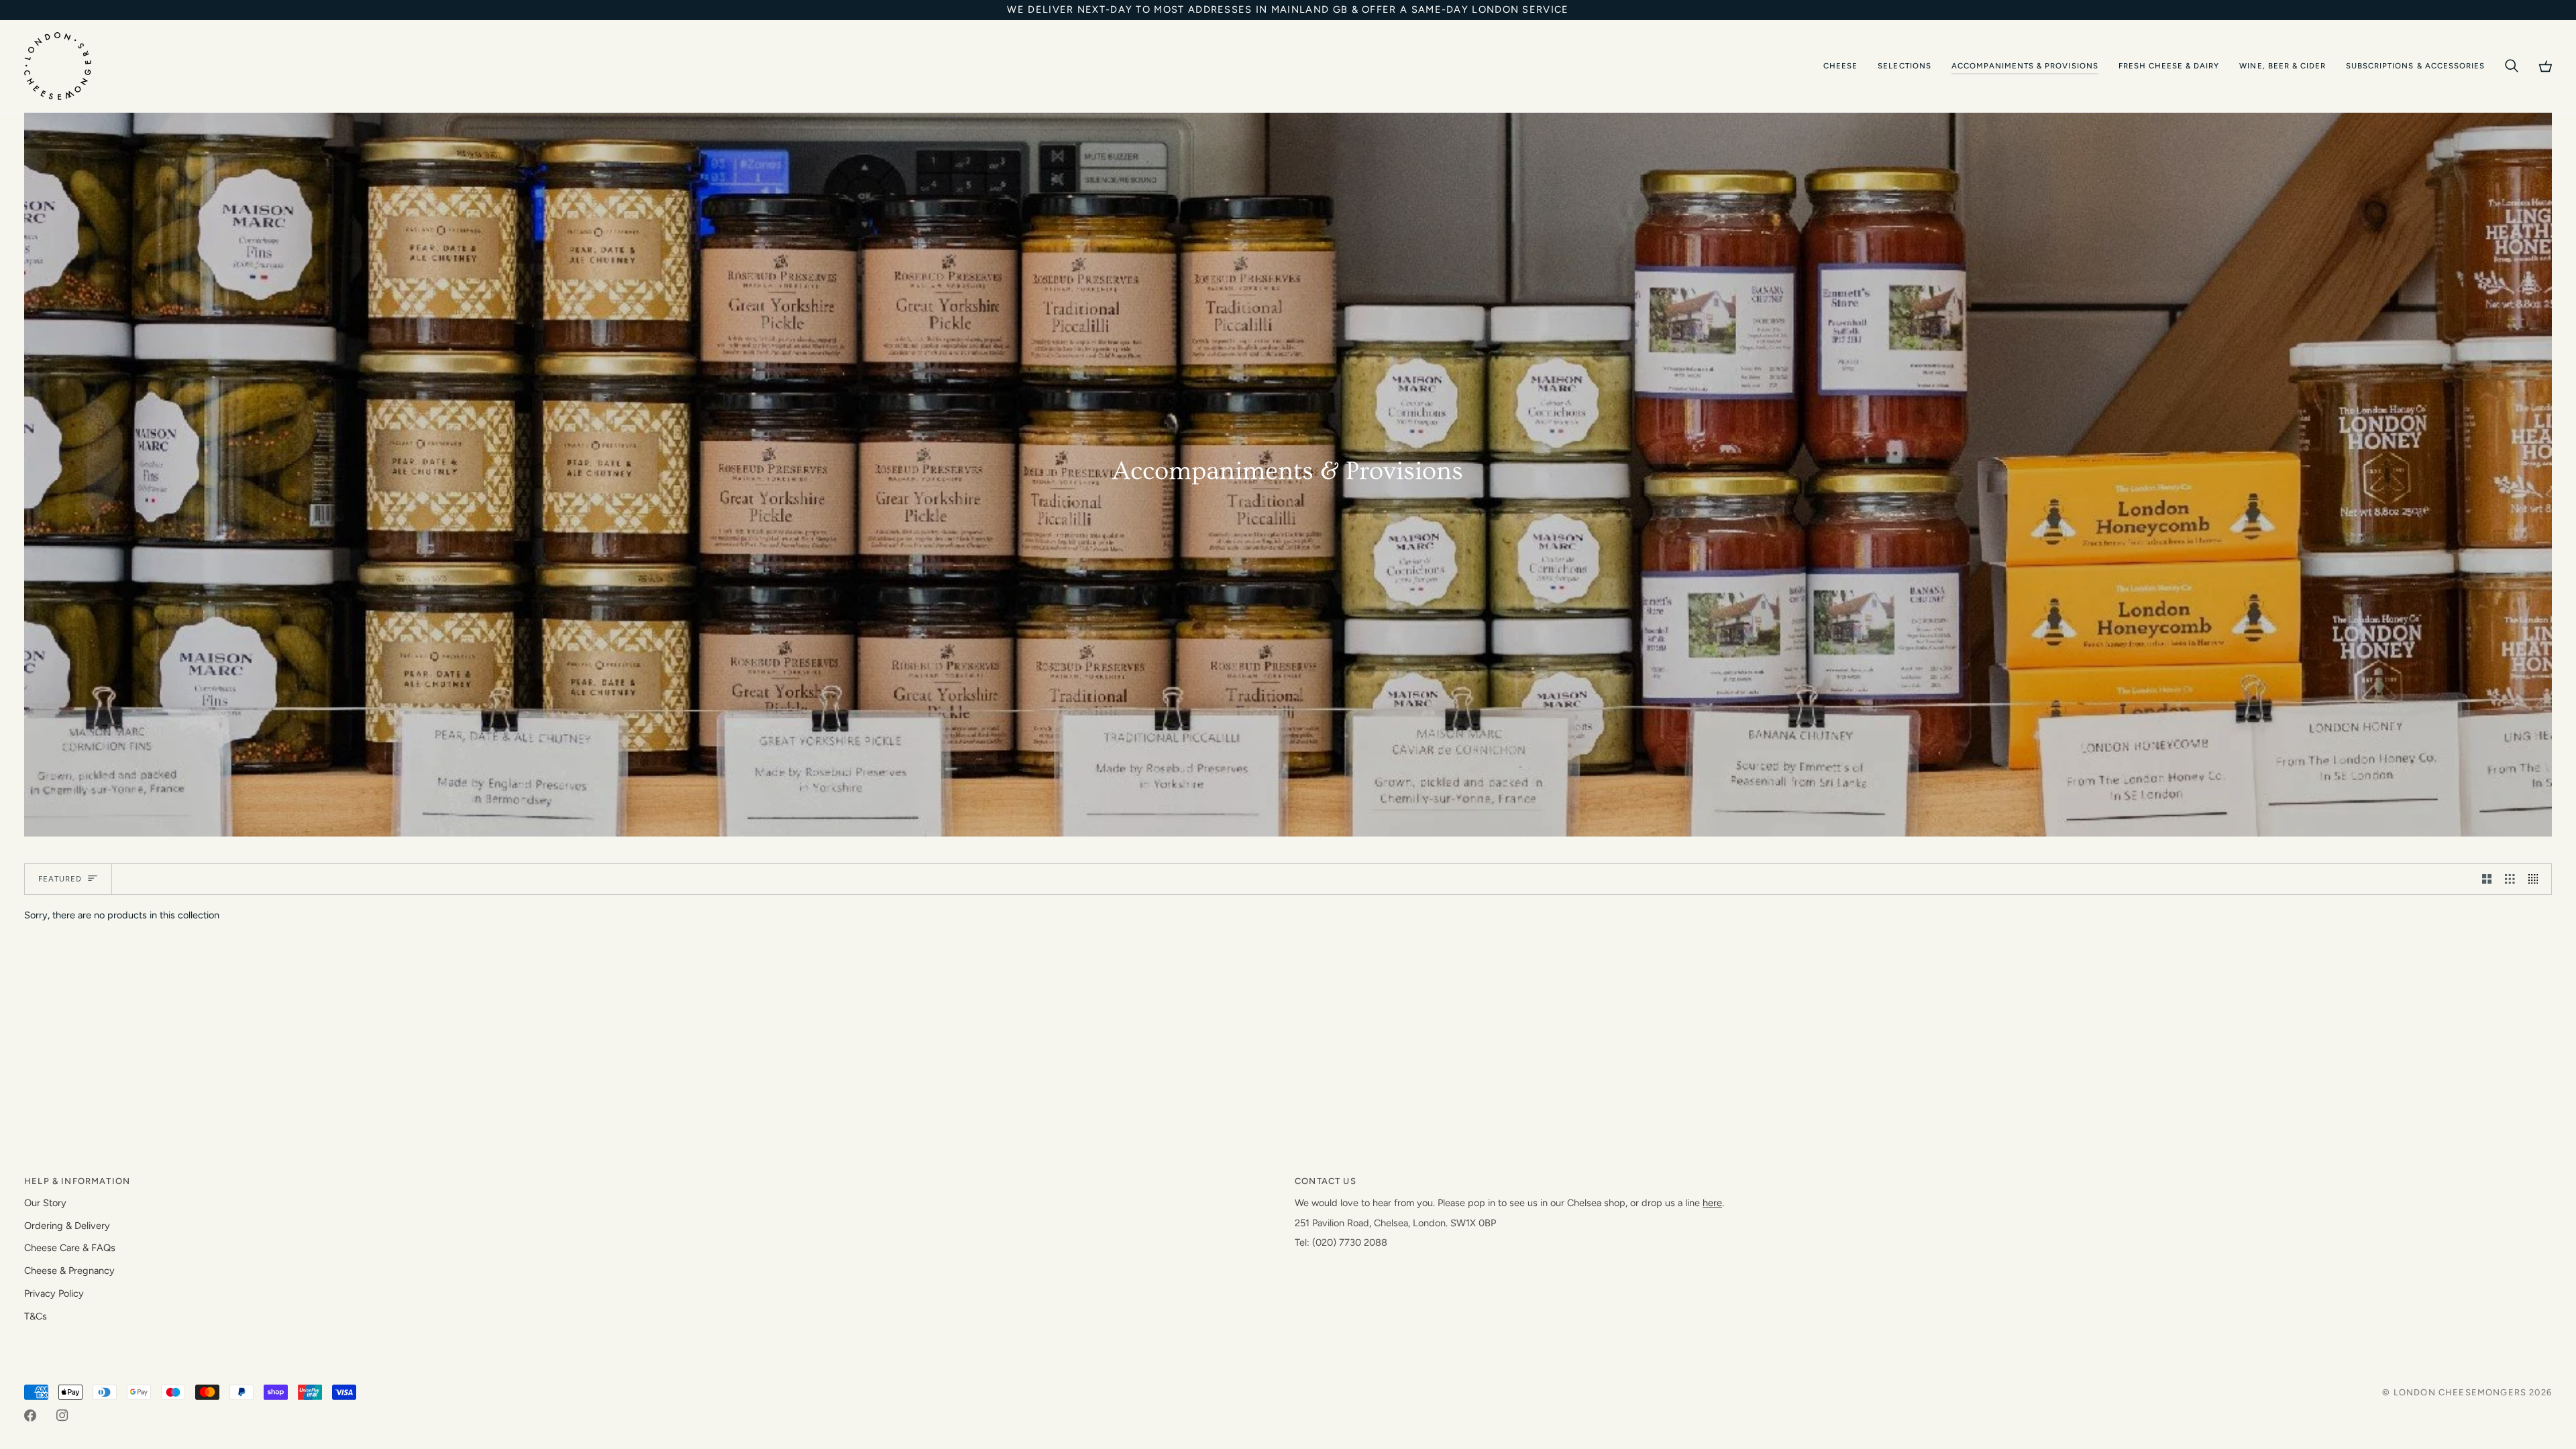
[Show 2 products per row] (2487, 879)
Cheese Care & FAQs (70, 1248)
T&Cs (36, 1316)
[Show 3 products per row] (2510, 879)
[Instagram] (62, 1415)
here (1712, 1203)
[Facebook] (30, 1415)
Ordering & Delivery (67, 1226)
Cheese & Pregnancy (69, 1271)
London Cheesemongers (2460, 1392)
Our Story (45, 1203)
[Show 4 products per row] (2537, 879)
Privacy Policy (54, 1293)
